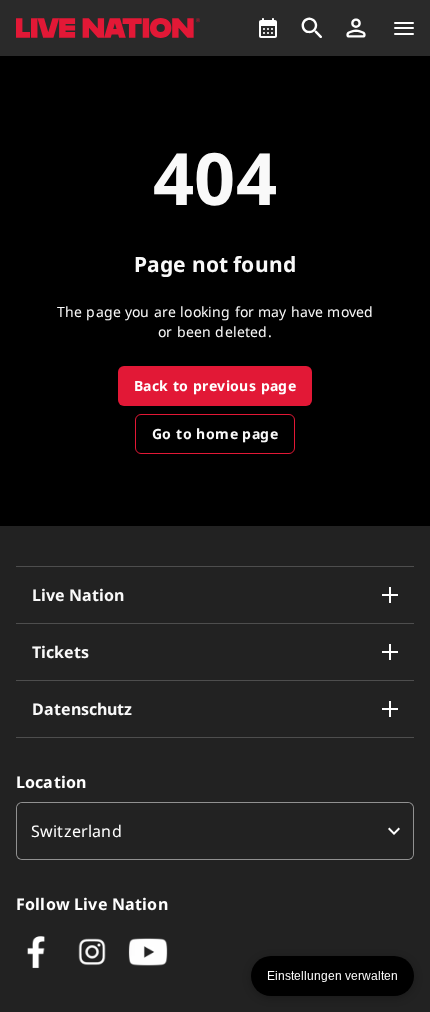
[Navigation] (404, 28)
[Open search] (312, 28)
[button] (356, 28)
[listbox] (215, 831)
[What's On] (268, 28)
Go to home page (215, 433)
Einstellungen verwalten (332, 976)
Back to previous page (215, 385)
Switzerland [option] (76, 831)
